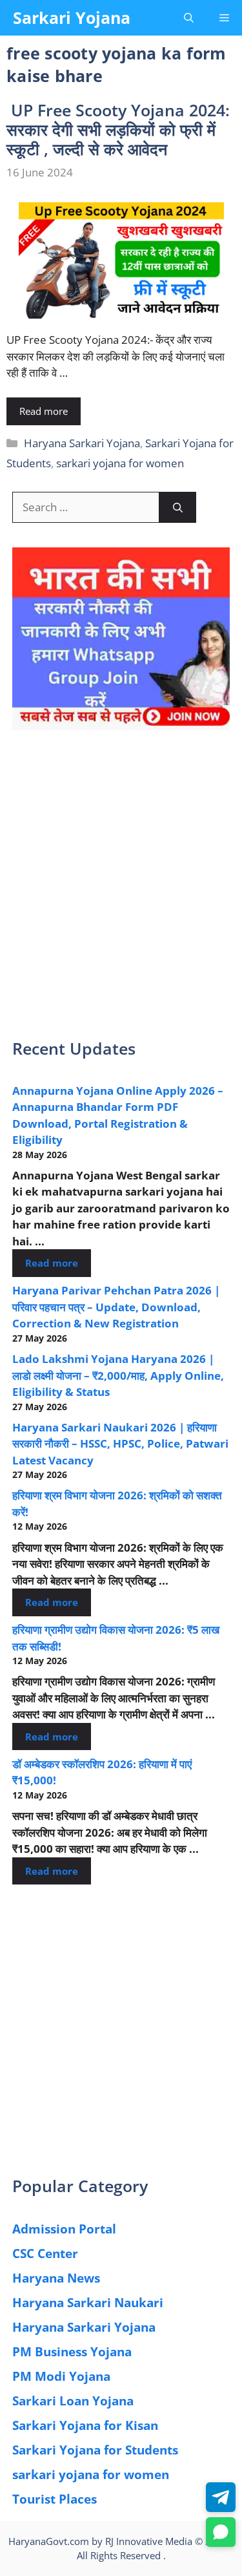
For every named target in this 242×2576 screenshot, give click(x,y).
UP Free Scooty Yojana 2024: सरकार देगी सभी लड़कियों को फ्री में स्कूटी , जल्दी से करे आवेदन (118, 129)
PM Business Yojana (72, 2352)
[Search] (178, 507)
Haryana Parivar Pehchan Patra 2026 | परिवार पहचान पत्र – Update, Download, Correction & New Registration (116, 1307)
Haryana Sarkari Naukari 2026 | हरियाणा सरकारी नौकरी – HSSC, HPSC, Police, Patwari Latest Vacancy (120, 1444)
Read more (44, 411)
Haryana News (56, 2278)
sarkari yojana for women (120, 463)
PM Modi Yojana (61, 2376)
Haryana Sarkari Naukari (88, 2303)
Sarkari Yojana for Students (95, 2450)
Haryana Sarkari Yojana (82, 443)
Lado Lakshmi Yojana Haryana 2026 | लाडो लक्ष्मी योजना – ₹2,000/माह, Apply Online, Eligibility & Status (118, 1375)
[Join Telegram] (221, 2497)
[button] (189, 18)
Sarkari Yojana (72, 17)
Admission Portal (64, 2229)
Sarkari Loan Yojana (73, 2401)
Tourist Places (55, 2499)
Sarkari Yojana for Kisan (85, 2425)
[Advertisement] (121, 893)
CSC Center (45, 2254)
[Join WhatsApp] (221, 2532)
